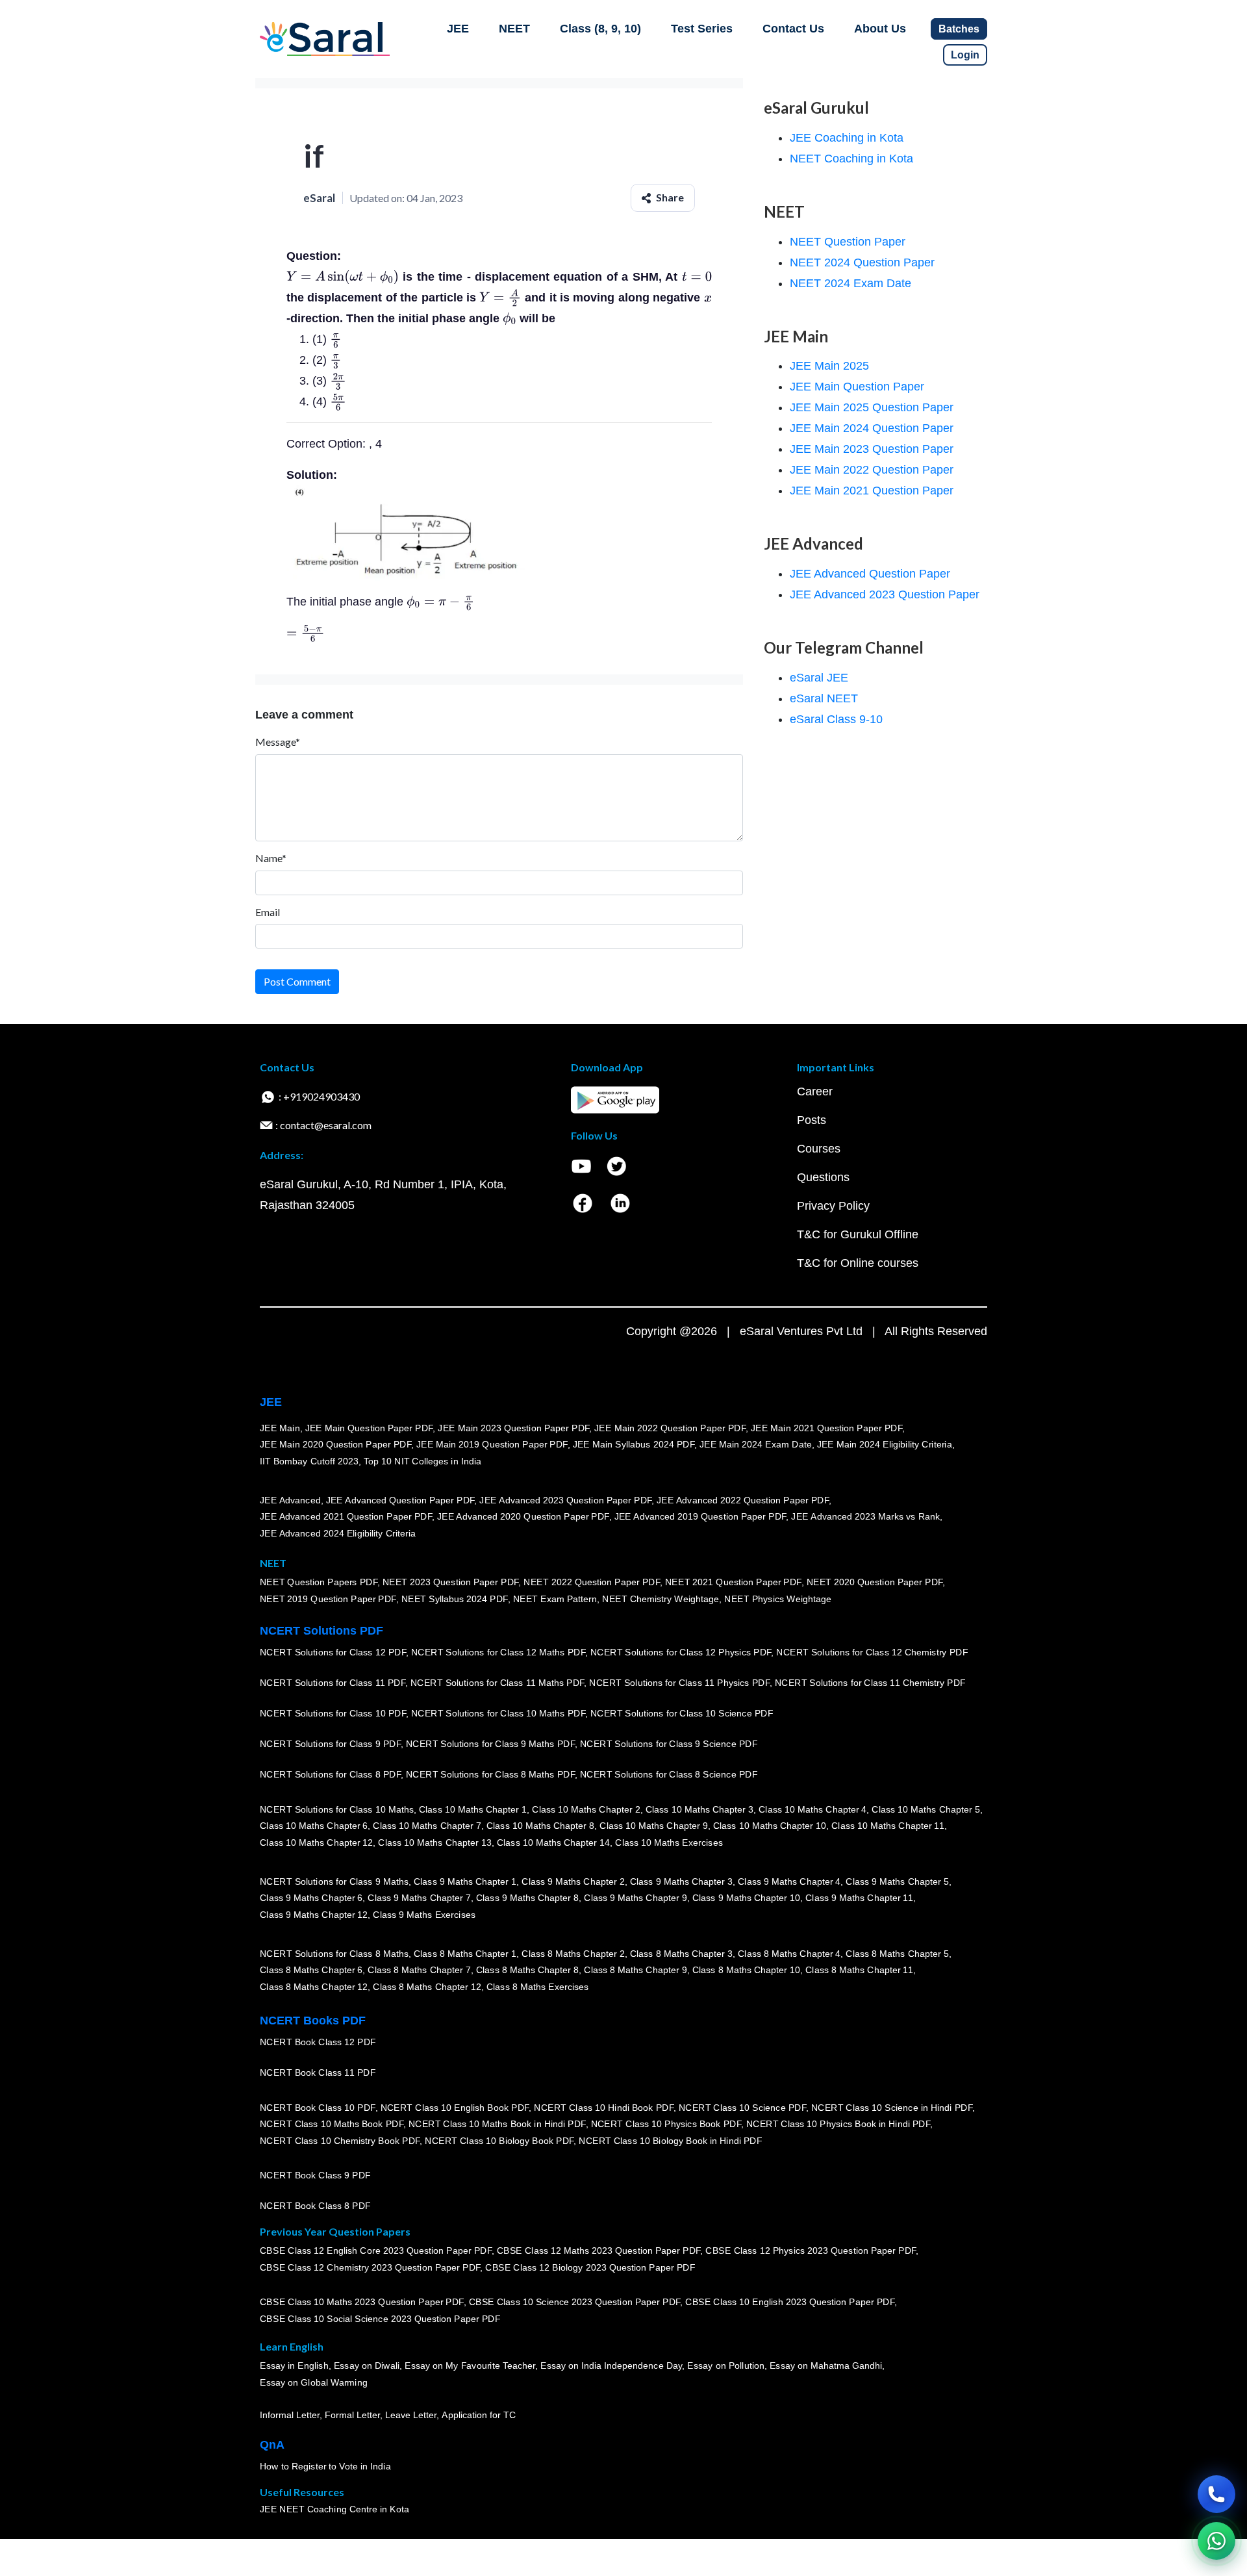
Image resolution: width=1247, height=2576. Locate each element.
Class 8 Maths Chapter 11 (859, 1970)
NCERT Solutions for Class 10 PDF (333, 1714)
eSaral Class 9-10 (836, 719)
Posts (812, 1120)
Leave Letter (411, 2416)
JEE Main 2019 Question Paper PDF (492, 1445)
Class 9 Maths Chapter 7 (419, 1898)
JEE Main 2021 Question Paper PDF (826, 1428)
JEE (458, 29)
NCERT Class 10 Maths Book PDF (332, 2124)
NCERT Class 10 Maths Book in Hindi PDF (497, 2124)
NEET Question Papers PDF (319, 1583)
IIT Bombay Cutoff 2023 (309, 1461)
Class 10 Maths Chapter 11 (888, 1826)
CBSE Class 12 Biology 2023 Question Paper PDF (590, 2268)
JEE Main (280, 1428)
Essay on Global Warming (314, 2383)
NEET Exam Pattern (555, 1600)
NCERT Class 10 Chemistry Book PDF (340, 2141)
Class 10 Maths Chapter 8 (540, 1826)
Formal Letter (352, 2416)
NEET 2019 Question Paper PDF (328, 1600)
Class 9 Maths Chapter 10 (746, 1898)
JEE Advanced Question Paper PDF (400, 1500)
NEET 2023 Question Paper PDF (451, 1583)
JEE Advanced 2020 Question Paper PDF (523, 1517)
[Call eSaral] (1216, 2494)
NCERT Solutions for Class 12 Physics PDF (681, 1653)
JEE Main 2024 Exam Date (756, 1445)
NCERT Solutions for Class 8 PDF (330, 1775)
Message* (278, 742)
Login (965, 55)
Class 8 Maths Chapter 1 (465, 1954)
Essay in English (294, 2366)
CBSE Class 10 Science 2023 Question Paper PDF (575, 2302)
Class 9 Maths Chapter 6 (311, 1898)
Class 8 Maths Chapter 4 (789, 1954)
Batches (959, 29)
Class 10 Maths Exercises (669, 1843)
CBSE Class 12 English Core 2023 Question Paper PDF (376, 2251)
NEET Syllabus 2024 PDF (455, 1600)
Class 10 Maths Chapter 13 (435, 1843)
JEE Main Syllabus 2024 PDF (634, 1445)
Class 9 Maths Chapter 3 (681, 1881)
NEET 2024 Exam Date (850, 283)
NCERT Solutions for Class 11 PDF (333, 1683)
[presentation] (343, 277)
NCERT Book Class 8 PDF (315, 2206)
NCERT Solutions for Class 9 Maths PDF (490, 1744)
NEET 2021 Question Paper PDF (733, 1583)
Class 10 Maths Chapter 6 (314, 1826)
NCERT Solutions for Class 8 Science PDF (669, 1775)
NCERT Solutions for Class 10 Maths (337, 1809)
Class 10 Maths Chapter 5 (926, 1809)
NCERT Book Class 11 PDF (318, 2073)
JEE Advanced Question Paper (870, 574)
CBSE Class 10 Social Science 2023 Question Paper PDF (380, 2319)
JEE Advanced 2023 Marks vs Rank (865, 1517)
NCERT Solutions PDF (321, 1631)
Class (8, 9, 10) (600, 29)
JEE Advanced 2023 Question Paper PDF (565, 1500)
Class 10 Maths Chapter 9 (653, 1826)
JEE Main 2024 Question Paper (872, 428)
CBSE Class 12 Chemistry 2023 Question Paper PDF (370, 2268)
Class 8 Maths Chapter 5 (897, 1954)
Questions (823, 1177)
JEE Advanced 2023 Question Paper (885, 594)
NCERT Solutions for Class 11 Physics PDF (679, 1683)
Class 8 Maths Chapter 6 (311, 1970)
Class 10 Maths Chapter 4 (812, 1809)
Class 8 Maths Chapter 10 (746, 1970)
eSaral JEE (819, 678)
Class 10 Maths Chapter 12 (316, 1843)
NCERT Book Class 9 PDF (315, 2176)
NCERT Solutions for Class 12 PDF (333, 1653)
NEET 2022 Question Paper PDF (592, 1583)
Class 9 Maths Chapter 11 (859, 1898)
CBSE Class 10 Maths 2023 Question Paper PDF (362, 2302)
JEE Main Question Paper (857, 387)
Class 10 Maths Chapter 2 (586, 1809)
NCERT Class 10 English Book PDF (455, 2108)
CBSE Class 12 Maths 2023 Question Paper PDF (599, 2251)
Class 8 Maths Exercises (538, 1987)
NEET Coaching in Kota (851, 159)
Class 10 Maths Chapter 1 (473, 1809)
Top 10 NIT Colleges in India (422, 1461)
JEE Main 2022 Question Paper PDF (670, 1428)
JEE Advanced (290, 1500)
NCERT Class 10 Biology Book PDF (499, 2141)
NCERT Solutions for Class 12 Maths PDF (498, 1653)
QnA (272, 2445)
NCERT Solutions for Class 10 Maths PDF (498, 1714)
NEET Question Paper (848, 242)
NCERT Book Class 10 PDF (318, 2108)
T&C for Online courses (858, 1263)
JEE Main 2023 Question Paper (872, 449)
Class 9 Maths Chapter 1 (465, 1881)
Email (268, 912)
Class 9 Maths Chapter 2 (573, 1881)
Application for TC (479, 2416)
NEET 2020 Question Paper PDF (875, 1583)
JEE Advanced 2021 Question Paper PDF (346, 1517)
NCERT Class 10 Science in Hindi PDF (892, 2108)
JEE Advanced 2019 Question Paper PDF (700, 1517)
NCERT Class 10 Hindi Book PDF (603, 2108)
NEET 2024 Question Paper (862, 262)
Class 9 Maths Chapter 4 (789, 1881)
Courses (819, 1149)
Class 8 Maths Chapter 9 (635, 1970)
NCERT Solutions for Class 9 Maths (334, 1881)
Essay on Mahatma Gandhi (826, 2366)
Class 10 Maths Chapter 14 (553, 1843)
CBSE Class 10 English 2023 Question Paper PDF (790, 2302)
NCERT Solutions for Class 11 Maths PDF (497, 1683)
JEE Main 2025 (829, 366)
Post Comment (297, 981)
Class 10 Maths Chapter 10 (770, 1826)
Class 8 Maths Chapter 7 (419, 1970)
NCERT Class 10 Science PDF (742, 2108)
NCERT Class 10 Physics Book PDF (666, 2124)
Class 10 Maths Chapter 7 (427, 1826)
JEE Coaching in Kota (847, 138)
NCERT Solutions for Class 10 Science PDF (682, 1714)
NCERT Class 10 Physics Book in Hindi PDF (838, 2124)
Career (815, 1091)
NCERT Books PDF (313, 2021)
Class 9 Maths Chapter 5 (897, 1881)
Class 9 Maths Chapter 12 (314, 1915)
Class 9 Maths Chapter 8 (527, 1898)
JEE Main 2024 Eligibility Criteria (885, 1445)
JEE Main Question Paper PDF (369, 1428)
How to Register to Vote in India (325, 2467)
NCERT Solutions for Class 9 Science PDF (669, 1744)
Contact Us (793, 29)
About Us (880, 29)
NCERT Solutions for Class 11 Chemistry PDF (870, 1683)
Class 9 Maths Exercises (424, 1915)
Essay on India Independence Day (611, 2366)
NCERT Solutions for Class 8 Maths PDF (490, 1775)
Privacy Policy (833, 1206)
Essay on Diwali (367, 2366)
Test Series (702, 29)
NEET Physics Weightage (778, 1600)
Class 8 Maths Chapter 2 (573, 1954)
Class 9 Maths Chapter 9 (635, 1898)
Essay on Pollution (725, 2366)
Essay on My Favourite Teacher (470, 2366)
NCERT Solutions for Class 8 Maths (334, 1954)
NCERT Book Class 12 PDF (318, 2043)
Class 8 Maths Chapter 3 (681, 1954)
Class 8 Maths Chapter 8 (527, 1970)
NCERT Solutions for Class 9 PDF (330, 1744)
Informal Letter (290, 2416)
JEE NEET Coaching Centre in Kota (334, 2510)
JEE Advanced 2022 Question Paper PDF (743, 1500)
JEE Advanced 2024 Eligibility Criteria (338, 1533)
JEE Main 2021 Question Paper (872, 491)
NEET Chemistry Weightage (661, 1600)
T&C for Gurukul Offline (858, 1234)
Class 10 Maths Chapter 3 (699, 1809)
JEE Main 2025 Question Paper (872, 407)
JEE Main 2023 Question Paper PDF (513, 1428)
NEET (514, 29)
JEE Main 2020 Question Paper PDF (335, 1445)
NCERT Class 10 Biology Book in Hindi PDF (670, 2141)
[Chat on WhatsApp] (1216, 2541)
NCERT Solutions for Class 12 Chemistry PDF (872, 1653)
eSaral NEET (824, 698)
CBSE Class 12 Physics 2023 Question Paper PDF (811, 2251)
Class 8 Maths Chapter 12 (314, 1987)
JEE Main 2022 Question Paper (872, 470)
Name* (271, 858)
